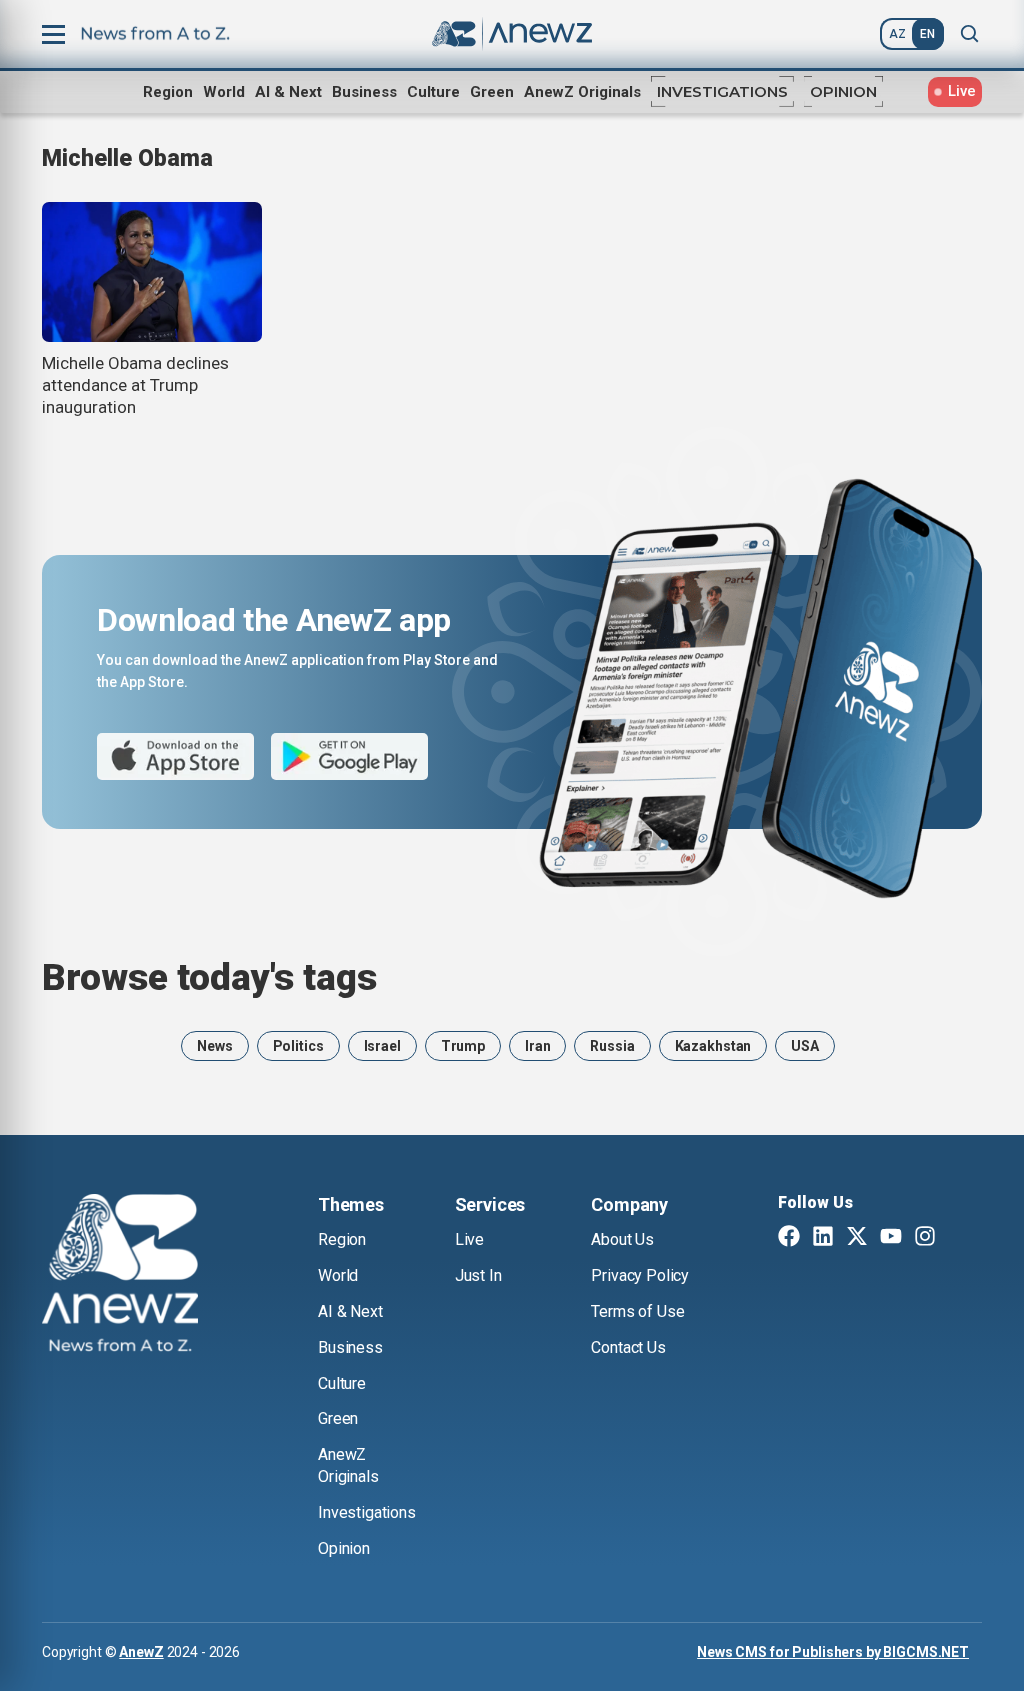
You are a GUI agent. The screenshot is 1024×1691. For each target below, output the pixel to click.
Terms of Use (637, 1311)
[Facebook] (789, 1238)
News (214, 1046)
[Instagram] (925, 1238)
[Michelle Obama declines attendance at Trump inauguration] (152, 272)
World (224, 92)
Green (492, 92)
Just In (478, 1275)
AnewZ (141, 1652)
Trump (463, 1046)
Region (168, 92)
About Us (622, 1239)
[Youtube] (891, 1238)
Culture (433, 92)
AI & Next (288, 92)
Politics (298, 1046)
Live (469, 1239)
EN (927, 34)
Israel (382, 1046)
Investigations (722, 91)
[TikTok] (959, 1238)
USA (805, 1046)
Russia (612, 1046)
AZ (897, 34)
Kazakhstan (713, 1046)
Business (364, 92)
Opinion (843, 91)
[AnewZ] (120, 1276)
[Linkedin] (823, 1238)
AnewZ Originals (582, 92)
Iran (537, 1046)
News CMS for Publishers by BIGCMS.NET (833, 1652)
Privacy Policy (640, 1275)
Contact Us (628, 1347)
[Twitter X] (857, 1238)
